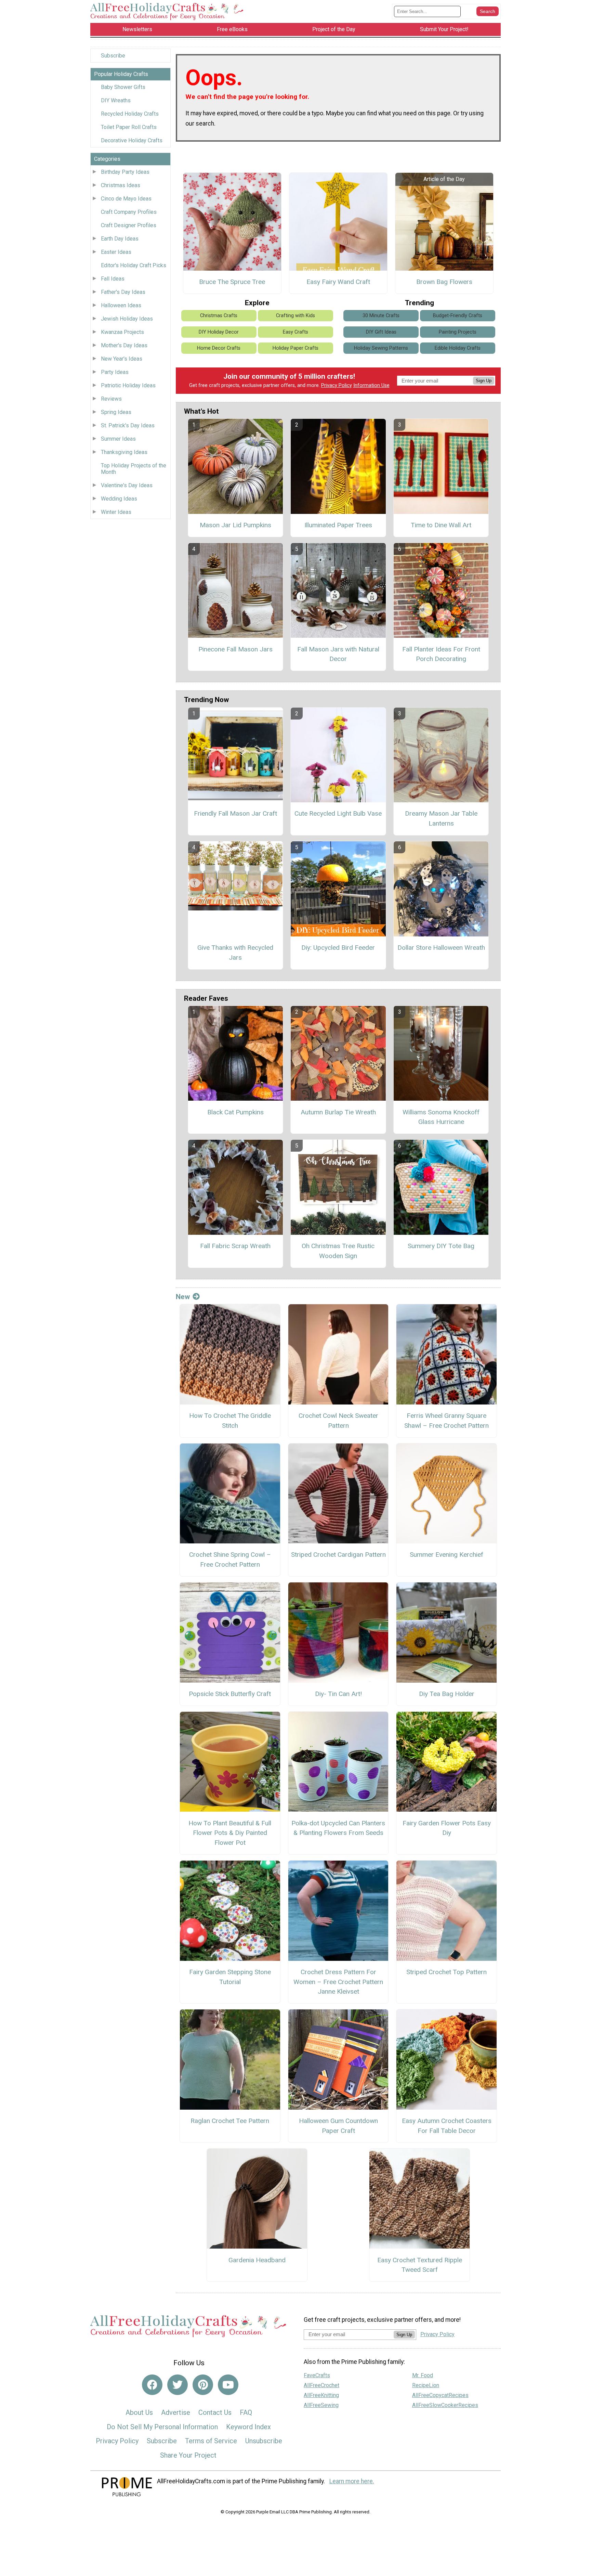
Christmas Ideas (121, 185)
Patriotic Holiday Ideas (128, 385)
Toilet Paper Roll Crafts (129, 127)
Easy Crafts (295, 332)
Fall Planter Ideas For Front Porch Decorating (441, 654)
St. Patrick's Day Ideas (128, 425)
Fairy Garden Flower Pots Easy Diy (447, 1828)
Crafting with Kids (295, 316)
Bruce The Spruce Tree (232, 282)
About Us (139, 2412)
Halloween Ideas (121, 305)
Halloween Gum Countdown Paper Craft (338, 2126)
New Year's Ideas (122, 359)
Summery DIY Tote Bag (441, 1246)
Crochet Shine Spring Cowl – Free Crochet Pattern (230, 1559)
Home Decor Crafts (219, 348)
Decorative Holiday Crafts (132, 140)
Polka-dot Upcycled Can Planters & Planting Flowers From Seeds (338, 1828)
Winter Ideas (116, 512)
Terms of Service (211, 2441)
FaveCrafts (317, 2375)
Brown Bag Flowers (444, 282)
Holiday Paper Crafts (295, 348)
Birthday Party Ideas (125, 172)
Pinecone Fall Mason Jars (235, 649)
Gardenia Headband (257, 2260)
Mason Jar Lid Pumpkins (235, 525)
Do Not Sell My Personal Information (162, 2427)
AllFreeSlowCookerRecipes (445, 2405)
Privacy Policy (337, 385)
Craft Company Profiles (129, 212)
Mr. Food (423, 2375)
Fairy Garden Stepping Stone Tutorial (230, 1977)
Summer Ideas (118, 439)
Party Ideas (115, 372)
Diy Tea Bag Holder (447, 1694)
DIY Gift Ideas (381, 332)
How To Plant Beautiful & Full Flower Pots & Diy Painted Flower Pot (230, 1833)
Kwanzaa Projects (122, 332)
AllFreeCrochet (321, 2385)
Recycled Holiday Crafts (130, 114)
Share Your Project (188, 2455)
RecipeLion (426, 2385)
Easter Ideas (116, 252)
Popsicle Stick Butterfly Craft (230, 1694)
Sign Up (484, 381)
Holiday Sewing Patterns (381, 348)
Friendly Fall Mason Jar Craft (235, 813)
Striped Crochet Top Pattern (446, 1972)
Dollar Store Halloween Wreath (441, 948)
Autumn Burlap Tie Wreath (338, 1112)
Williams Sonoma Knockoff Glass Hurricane (441, 1117)
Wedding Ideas (119, 499)
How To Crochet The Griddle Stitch (230, 1421)
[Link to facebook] (152, 2385)
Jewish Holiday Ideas (127, 319)
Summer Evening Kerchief (446, 1555)
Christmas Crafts (219, 316)
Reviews (111, 399)
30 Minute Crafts (381, 316)
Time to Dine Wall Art (441, 525)
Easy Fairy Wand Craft (338, 282)
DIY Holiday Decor (219, 332)
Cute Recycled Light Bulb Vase (338, 813)
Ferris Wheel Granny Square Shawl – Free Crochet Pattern (446, 1421)
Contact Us (215, 2412)
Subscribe (113, 56)
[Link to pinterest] (203, 2385)
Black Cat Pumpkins (235, 1112)
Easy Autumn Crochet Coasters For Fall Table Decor (447, 2126)
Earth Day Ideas (120, 239)
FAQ (246, 2412)
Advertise (176, 2412)
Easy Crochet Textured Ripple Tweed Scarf (420, 2265)
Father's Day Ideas (123, 292)
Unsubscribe (264, 2441)
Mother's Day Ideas (124, 345)
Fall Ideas (113, 279)
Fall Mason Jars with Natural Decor (338, 654)
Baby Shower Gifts (123, 87)
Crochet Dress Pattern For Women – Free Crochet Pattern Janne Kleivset (338, 1982)
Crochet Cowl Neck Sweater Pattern (338, 1421)
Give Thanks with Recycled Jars (235, 953)
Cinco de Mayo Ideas (126, 199)
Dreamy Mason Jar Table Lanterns (441, 818)
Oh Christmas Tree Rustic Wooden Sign (338, 1251)
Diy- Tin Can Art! (338, 1694)
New (183, 1297)
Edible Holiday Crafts (458, 348)
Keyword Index (248, 2427)
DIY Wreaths (116, 100)
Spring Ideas (116, 412)
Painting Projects (458, 332)
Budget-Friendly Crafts (458, 316)
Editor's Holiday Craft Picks (134, 265)
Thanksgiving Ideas (124, 452)
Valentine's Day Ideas (127, 485)
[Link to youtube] (228, 2385)
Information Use (371, 385)
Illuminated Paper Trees (338, 525)
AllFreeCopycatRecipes (440, 2395)
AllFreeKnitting (321, 2395)
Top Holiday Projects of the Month (134, 469)
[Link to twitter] (178, 2385)
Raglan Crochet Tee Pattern (230, 2121)
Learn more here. (352, 2481)
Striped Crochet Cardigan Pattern (338, 1555)
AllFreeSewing (321, 2405)
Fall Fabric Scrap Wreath (235, 1246)
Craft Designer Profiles (129, 225)
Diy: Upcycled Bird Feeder (338, 948)
